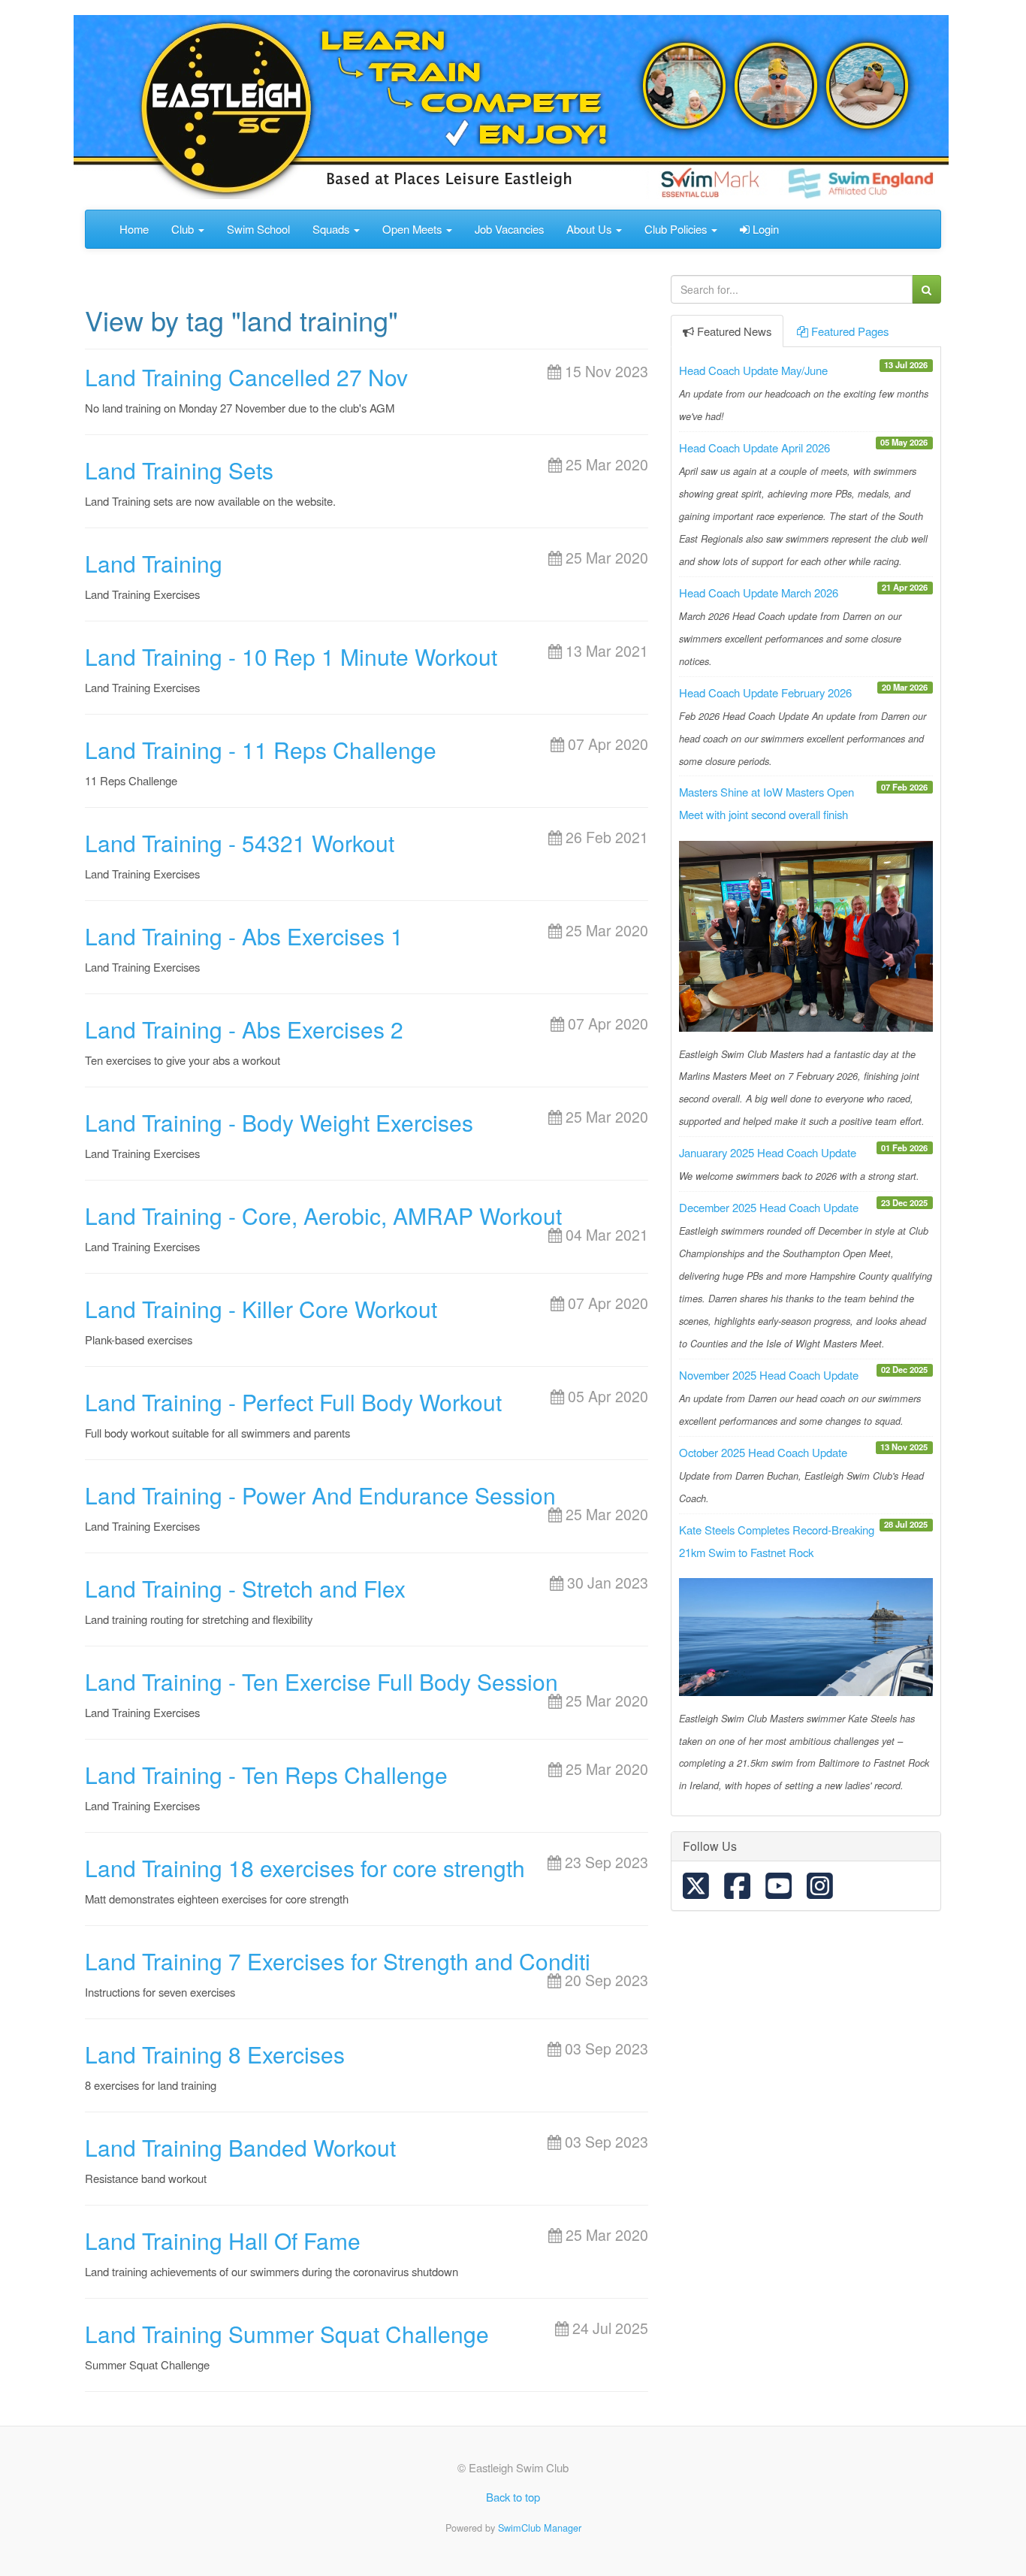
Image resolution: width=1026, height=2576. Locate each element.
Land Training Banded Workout (240, 2147)
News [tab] (734, 331)
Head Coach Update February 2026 (765, 692)
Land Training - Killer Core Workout (261, 1309)
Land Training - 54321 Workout (240, 843)
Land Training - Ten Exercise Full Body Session (321, 1681)
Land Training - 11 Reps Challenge (261, 750)
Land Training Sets (179, 470)
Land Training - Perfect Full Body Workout (293, 1402)
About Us (590, 229)
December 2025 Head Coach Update (769, 1207)
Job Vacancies (509, 229)
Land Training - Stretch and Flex (245, 1588)
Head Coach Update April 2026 (754, 447)
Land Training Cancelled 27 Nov (246, 377)
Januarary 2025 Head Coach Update (768, 1152)
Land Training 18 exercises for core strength (305, 1868)
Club (184, 229)
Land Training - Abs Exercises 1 (244, 936)
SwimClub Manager (540, 2528)
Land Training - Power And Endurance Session (320, 1495)
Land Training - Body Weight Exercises (279, 1122)
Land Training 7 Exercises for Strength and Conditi (338, 1961)
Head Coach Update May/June (753, 370)
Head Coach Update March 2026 (759, 593)
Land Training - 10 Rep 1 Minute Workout (291, 656)
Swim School (258, 229)
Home (134, 229)
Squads (332, 229)
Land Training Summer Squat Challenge (287, 2334)
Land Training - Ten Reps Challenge (266, 1775)
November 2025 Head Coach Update (769, 1375)
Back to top (513, 2497)
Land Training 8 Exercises (215, 2054)
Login (764, 229)
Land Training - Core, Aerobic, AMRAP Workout (323, 1215)
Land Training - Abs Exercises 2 (244, 1029)
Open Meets (413, 229)
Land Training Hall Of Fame (223, 2240)
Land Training (154, 563)
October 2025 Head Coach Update (763, 1452)
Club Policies (677, 229)
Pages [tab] (850, 331)
